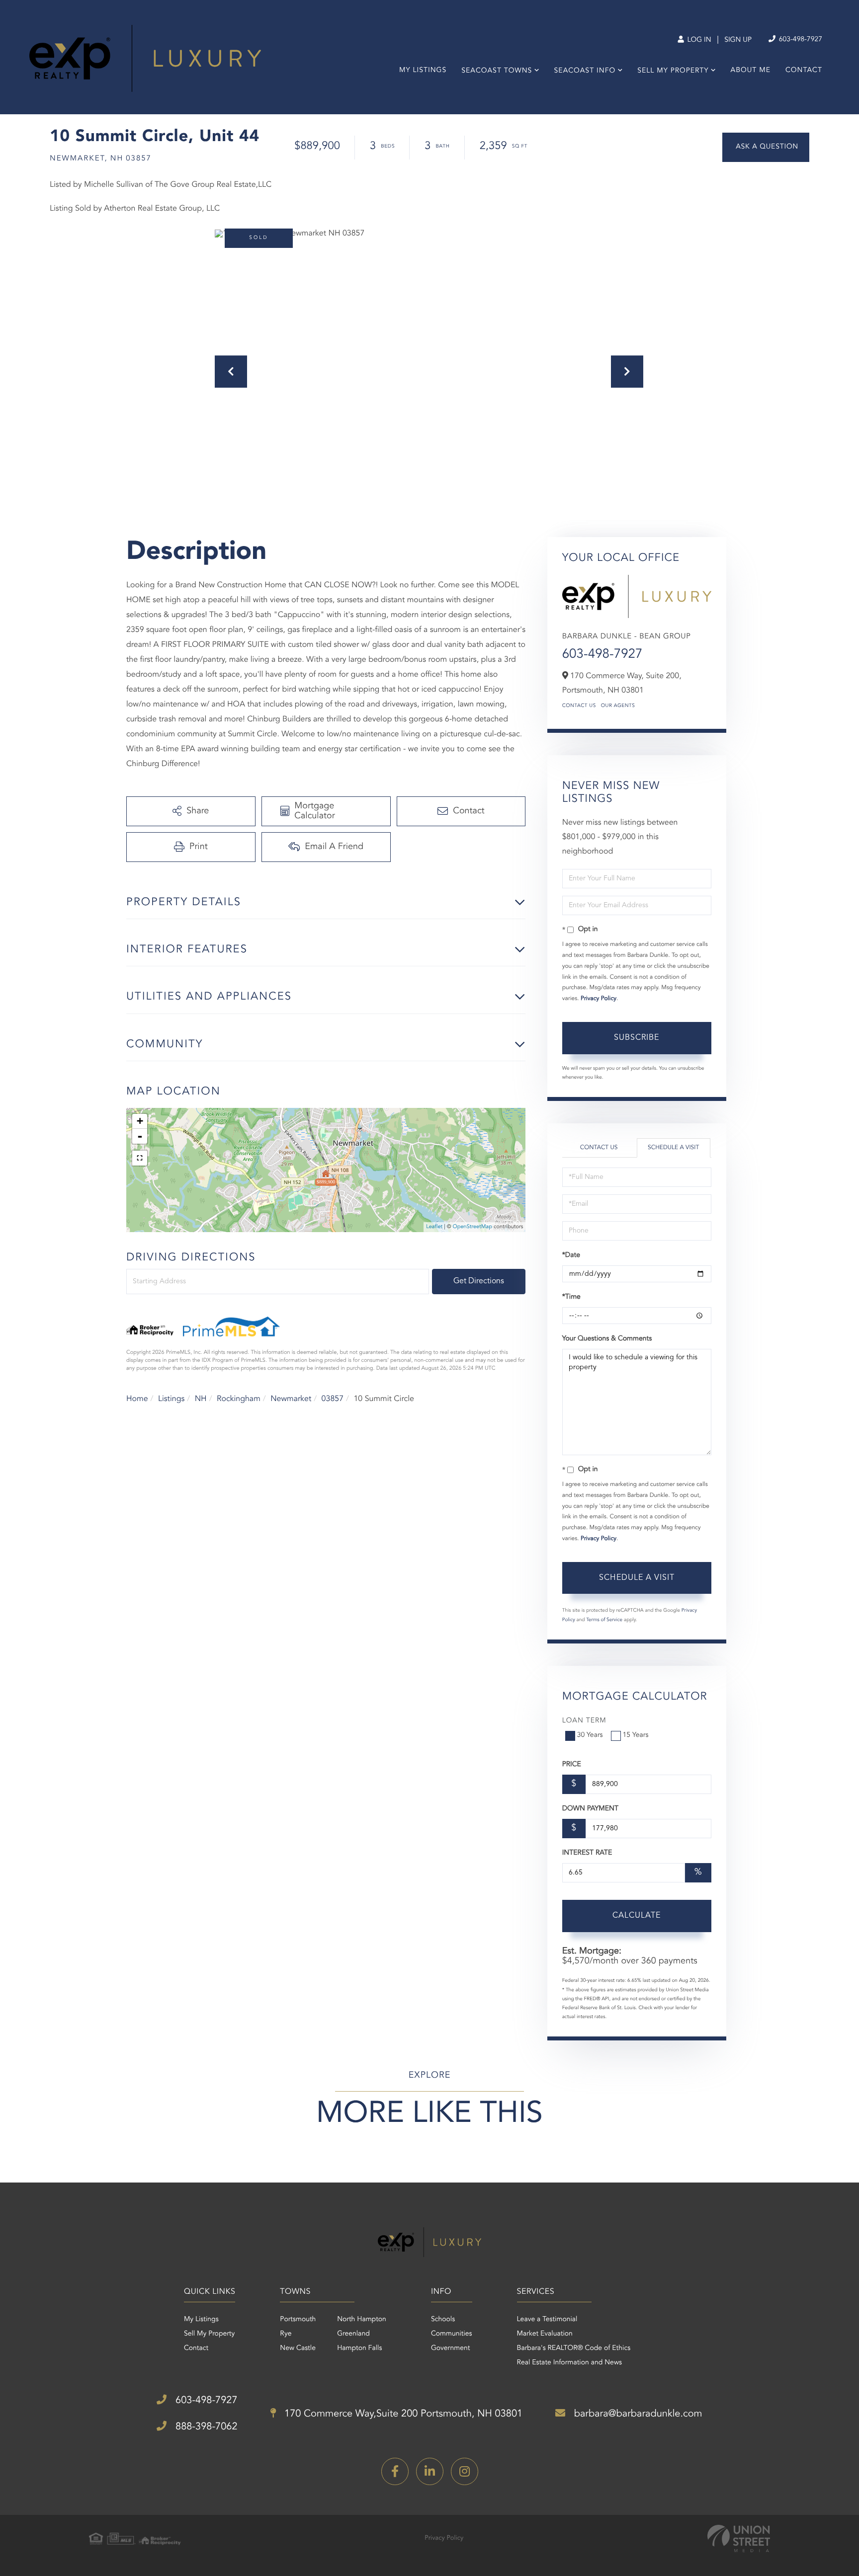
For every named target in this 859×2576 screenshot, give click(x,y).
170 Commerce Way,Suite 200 (402, 2414)
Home (137, 1399)
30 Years (590, 1735)
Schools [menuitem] (443, 2320)
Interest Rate (587, 1853)
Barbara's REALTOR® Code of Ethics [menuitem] (574, 2348)
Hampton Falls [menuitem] (359, 2348)
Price (572, 1765)
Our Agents (618, 706)
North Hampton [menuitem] (362, 2320)
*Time (571, 1297)
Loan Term (584, 1721)
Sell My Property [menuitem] (673, 71)
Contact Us (579, 706)
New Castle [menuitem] (298, 2348)
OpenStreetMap (472, 1227)
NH (201, 1399)
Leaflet (434, 1227)
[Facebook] (395, 2471)
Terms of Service (604, 1620)
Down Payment (590, 1809)
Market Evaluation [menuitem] (545, 2334)
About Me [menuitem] (751, 71)
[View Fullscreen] (140, 1158)
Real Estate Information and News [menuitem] (569, 2363)
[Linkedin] (430, 2471)
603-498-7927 (800, 40)
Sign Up (738, 40)
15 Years (636, 1735)
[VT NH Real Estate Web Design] (739, 2538)
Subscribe (637, 1038)
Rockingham (239, 1399)
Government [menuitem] (451, 2348)
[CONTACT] (766, 147)
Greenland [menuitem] (353, 2334)
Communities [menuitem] (452, 2334)
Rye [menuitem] (286, 2334)
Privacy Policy (599, 999)
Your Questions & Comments (607, 1339)
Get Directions (479, 1281)
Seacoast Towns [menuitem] (497, 71)
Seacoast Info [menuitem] (585, 71)
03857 (333, 1399)
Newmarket (291, 1399)
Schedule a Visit (673, 1148)
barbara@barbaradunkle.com (637, 2414)
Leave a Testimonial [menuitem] (547, 2320)
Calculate (637, 1916)
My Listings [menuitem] (423, 71)
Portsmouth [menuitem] (298, 2320)
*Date (571, 1255)
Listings (171, 1399)
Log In (698, 40)
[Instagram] (465, 2471)
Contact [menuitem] (804, 71)
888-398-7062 (205, 2427)
